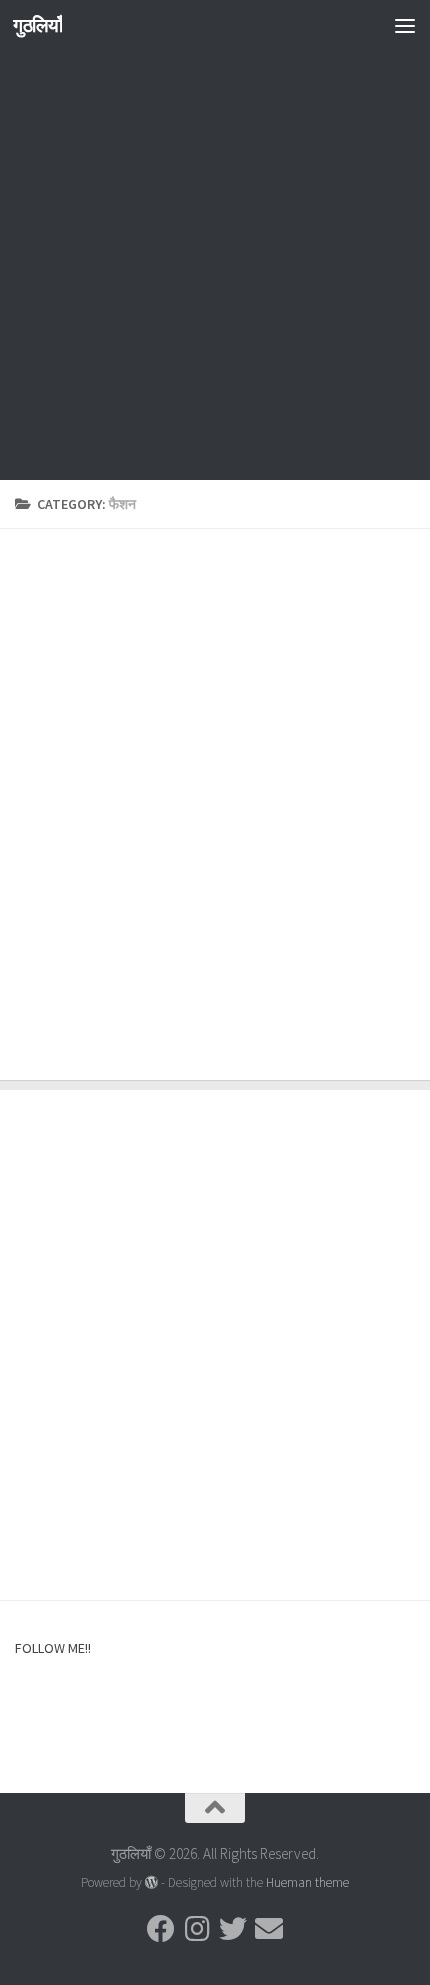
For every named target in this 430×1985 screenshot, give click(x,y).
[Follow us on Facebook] (161, 1929)
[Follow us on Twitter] (233, 1929)
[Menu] (405, 25)
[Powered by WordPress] (151, 1882)
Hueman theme (307, 1882)
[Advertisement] (215, 265)
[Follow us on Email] (269, 1929)
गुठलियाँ (37, 25)
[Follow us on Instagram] (197, 1929)
